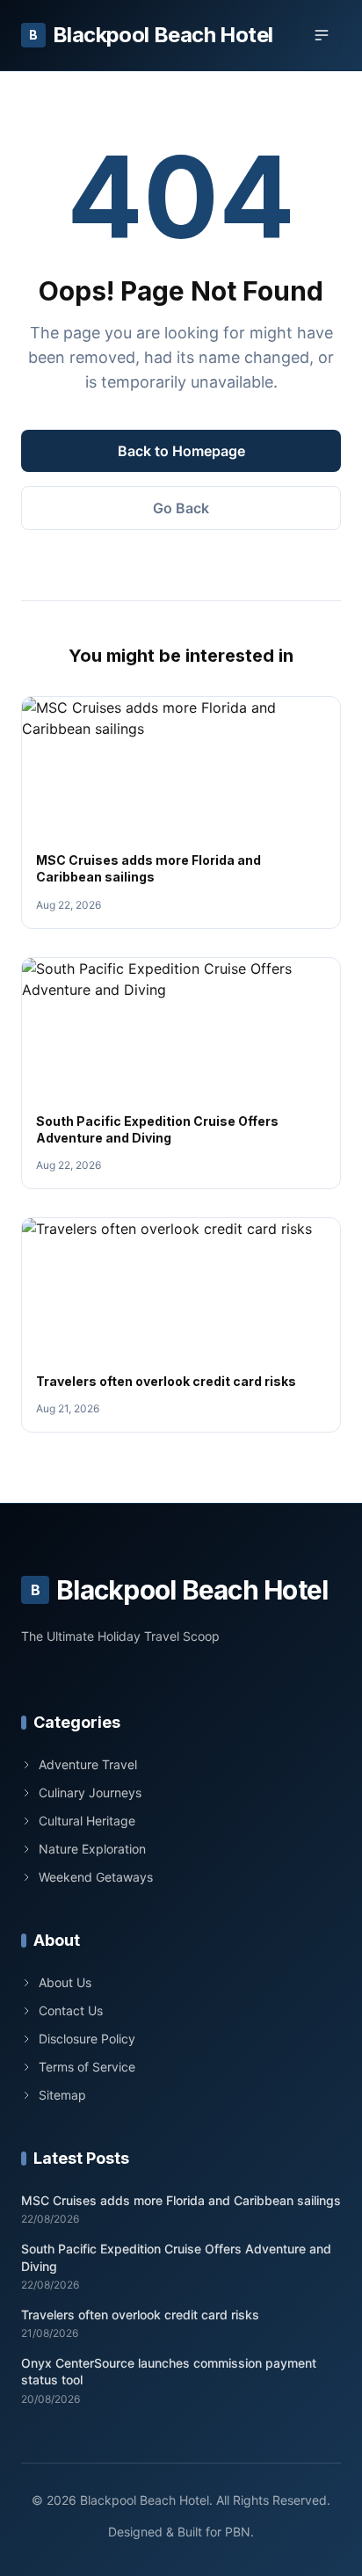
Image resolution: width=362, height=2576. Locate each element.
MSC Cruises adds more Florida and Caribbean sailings (181, 2200)
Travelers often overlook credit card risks (166, 1381)
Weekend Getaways (96, 1877)
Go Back (181, 508)
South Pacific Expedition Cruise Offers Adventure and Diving (176, 2257)
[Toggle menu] (322, 35)
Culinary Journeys (90, 1792)
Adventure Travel (88, 1764)
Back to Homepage (181, 451)
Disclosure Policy (87, 2039)
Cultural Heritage (87, 1821)
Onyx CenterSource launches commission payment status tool (169, 2371)
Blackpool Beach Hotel (151, 35)
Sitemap (62, 2095)
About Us (65, 1982)
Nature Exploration (92, 1849)
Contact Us (71, 2010)
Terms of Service (87, 2067)
